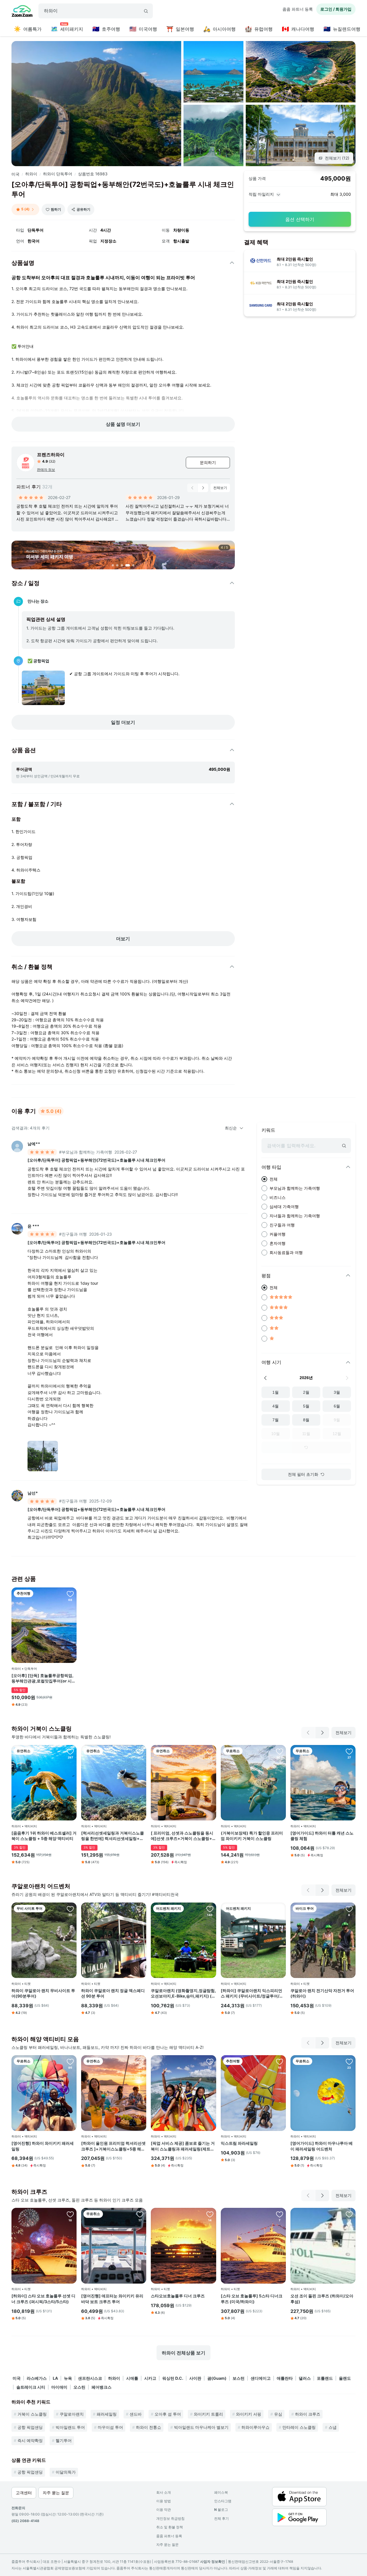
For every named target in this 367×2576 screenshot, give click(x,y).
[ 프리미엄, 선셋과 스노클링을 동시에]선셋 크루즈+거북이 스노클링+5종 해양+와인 (183, 1836)
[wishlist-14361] (280, 2061)
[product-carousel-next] (203, 488)
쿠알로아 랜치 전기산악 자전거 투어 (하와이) (322, 1993)
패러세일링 (107, 2414)
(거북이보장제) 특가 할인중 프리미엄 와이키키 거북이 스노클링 (252, 1836)
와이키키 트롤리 (208, 2414)
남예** (34, 1144)
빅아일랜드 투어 (70, 2427)
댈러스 (305, 2378)
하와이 (31, 174)
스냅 (333, 2427)
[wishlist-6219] (280, 1751)
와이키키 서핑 (249, 2414)
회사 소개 (164, 2492)
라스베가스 (37, 2378)
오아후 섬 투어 (168, 2414)
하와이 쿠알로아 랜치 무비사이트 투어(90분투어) (43, 1993)
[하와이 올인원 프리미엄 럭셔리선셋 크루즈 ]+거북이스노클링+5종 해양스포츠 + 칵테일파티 (113, 2146)
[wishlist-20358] (210, 2061)
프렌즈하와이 (51, 455)
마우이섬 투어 (110, 2427)
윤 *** (33, 1226)
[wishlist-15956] (140, 2061)
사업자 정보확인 (213, 2562)
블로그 (221, 2510)
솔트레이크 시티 (31, 2387)
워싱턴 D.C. (173, 2378)
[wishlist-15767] (70, 1751)
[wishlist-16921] (349, 1909)
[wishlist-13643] (349, 1751)
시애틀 (132, 2378)
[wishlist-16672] (140, 1751)
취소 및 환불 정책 (170, 2527)
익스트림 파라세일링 (239, 2143)
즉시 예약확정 (30, 2440)
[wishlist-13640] (349, 2061)
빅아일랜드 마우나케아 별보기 (201, 2427)
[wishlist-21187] (140, 1909)
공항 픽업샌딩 (30, 2427)
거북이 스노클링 (32, 2414)
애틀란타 (285, 2378)
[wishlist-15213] (140, 2214)
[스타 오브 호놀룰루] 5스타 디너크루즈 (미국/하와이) (252, 2299)
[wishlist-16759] (280, 1909)
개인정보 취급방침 (170, 2518)
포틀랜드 (325, 2378)
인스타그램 (223, 2501)
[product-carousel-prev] (192, 488)
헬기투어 (64, 2440)
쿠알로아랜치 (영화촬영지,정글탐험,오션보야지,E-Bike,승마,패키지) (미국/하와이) (183, 1993)
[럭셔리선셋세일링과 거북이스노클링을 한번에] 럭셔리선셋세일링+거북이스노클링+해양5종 (113, 1836)
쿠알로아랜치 (72, 2414)
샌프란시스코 (90, 2378)
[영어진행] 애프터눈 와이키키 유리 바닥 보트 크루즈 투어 (112, 2299)
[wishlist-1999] (210, 1909)
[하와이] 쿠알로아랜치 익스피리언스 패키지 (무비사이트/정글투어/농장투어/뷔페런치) (252, 1993)
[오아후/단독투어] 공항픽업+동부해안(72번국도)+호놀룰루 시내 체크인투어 (96, 1160)
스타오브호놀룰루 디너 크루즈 (178, 2296)
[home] (22, 12)
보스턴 (239, 2378)
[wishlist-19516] (210, 1751)
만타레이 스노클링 (299, 2427)
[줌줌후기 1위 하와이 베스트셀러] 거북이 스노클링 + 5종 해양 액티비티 (44, 1836)
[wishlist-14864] (70, 1594)
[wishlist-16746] (70, 2214)
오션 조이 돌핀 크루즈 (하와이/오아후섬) (322, 2299)
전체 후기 (221, 2518)
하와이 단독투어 (58, 174)
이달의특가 (66, 2472)
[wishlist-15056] (70, 1909)
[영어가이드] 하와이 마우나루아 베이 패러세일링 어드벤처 (322, 2146)
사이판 (195, 2378)
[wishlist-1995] (349, 2214)
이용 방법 (164, 2501)
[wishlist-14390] (210, 2214)
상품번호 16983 (93, 174)
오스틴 (79, 2387)
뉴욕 (68, 2378)
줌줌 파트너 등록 (298, 9)
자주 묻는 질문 (167, 2545)
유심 (278, 2414)
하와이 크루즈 (308, 2414)
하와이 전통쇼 (149, 2427)
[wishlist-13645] (70, 2061)
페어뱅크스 (101, 2387)
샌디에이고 (261, 2378)
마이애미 (59, 2387)
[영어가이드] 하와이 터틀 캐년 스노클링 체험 (322, 1836)
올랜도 (345, 2378)
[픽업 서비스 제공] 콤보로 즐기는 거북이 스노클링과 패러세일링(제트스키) (183, 2146)
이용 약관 (164, 2510)
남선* (33, 1493)
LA (55, 2378)
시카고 (150, 2378)
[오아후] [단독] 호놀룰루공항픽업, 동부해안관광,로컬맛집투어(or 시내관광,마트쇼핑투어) (44, 1678)
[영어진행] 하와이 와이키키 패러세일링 (43, 2146)
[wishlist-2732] (280, 2214)
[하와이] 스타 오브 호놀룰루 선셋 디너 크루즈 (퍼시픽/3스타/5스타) (43, 2299)
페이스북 (221, 2492)
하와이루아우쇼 (255, 2427)
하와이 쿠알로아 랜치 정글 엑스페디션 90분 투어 (113, 1993)
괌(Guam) (217, 2378)
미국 (15, 174)
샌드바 (136, 2414)
